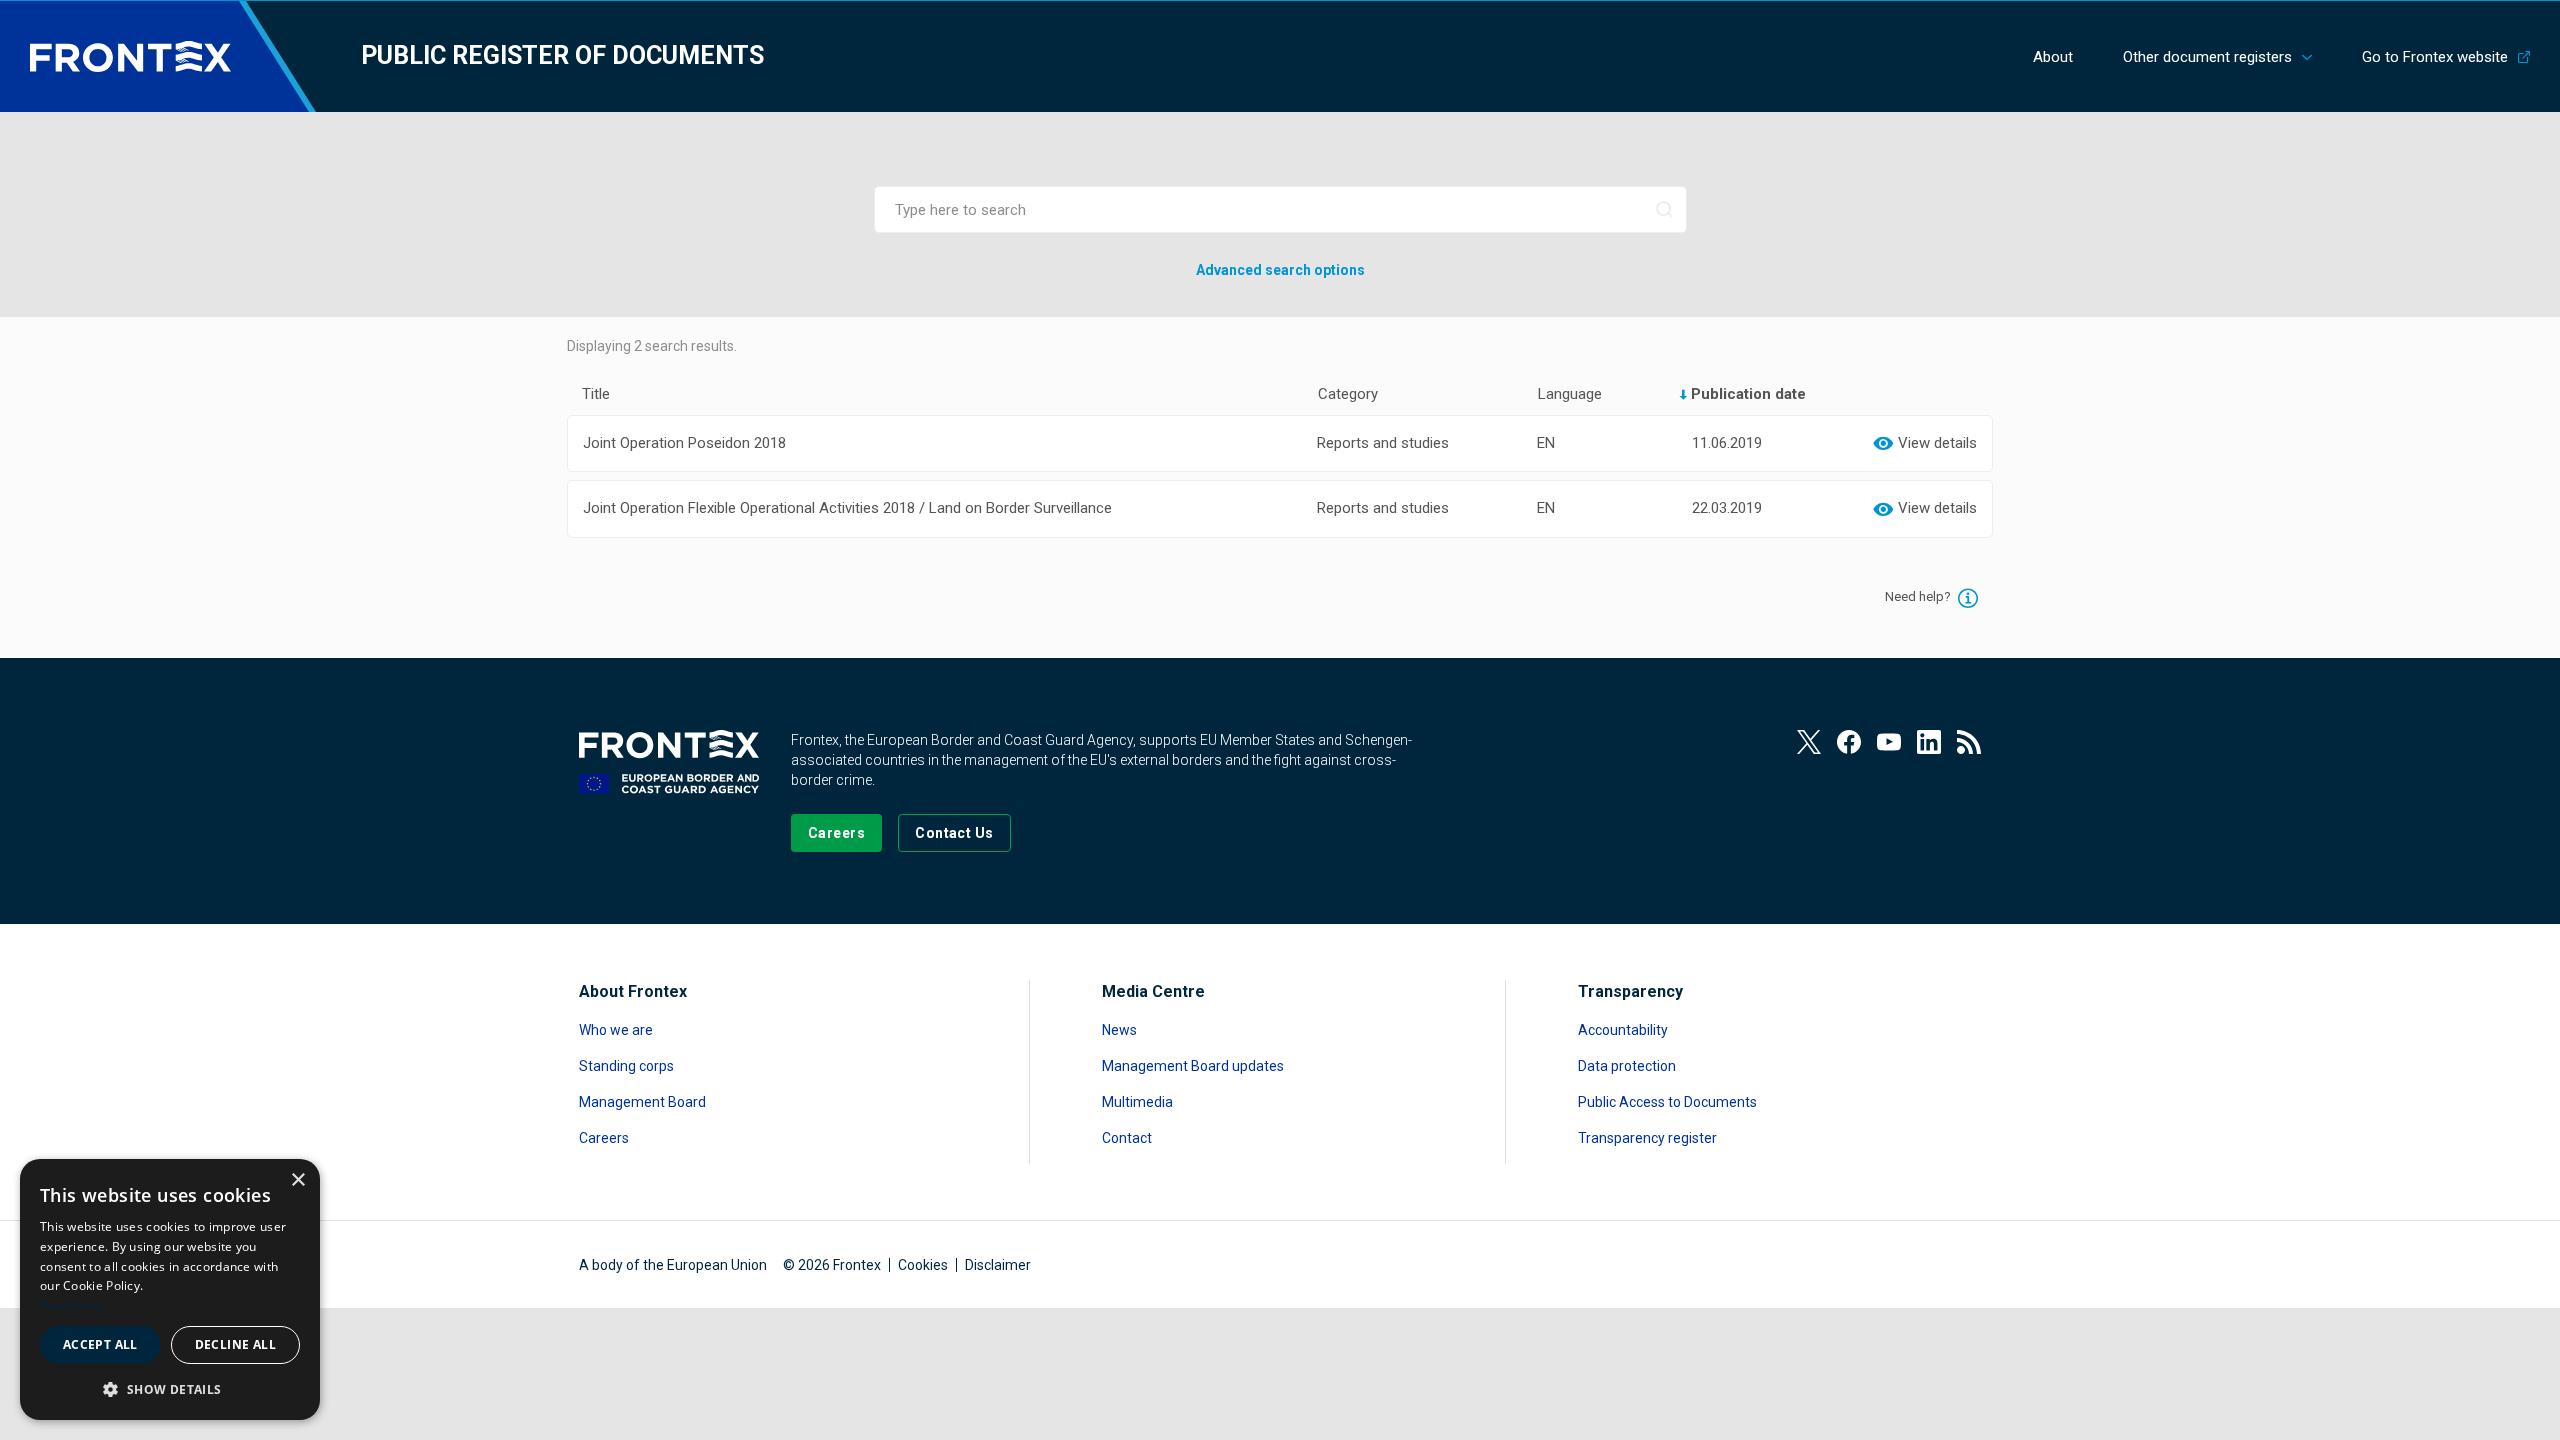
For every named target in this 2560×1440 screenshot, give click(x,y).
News (1119, 1030)
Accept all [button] (100, 1344)
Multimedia (1137, 1102)
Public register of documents (562, 55)
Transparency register (1647, 1138)
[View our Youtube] (1889, 742)
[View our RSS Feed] (1969, 742)
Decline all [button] (235, 1344)
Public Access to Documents (1667, 1102)
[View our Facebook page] (1849, 742)
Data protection (1627, 1066)
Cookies (923, 1265)
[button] (170, 1388)
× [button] (297, 1180)
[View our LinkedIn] (1929, 742)
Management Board (642, 1102)
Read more (72, 1305)
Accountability (1623, 1030)
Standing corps (626, 1066)
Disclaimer (998, 1265)
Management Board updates (1193, 1066)
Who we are (616, 1030)
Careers (604, 1138)
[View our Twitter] (1809, 742)
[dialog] (170, 1289)
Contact (1127, 1138)
